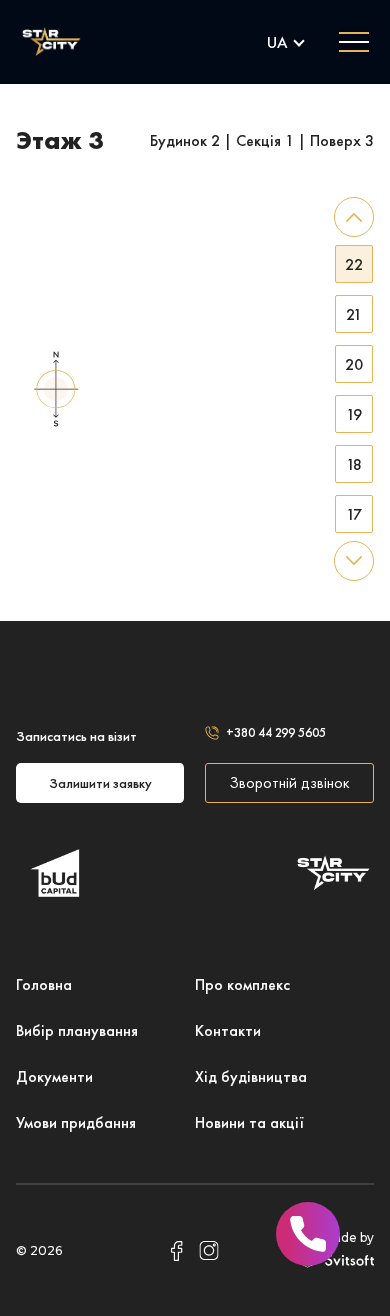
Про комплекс (242, 984)
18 (354, 464)
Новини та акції (249, 1122)
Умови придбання (76, 1122)
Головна (44, 984)
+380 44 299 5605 (276, 733)
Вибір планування (77, 1030)
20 (354, 364)
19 (354, 414)
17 (354, 514)
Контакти (228, 1030)
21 (354, 314)
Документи (54, 1076)
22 (354, 264)
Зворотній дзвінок (289, 782)
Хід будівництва (251, 1076)
